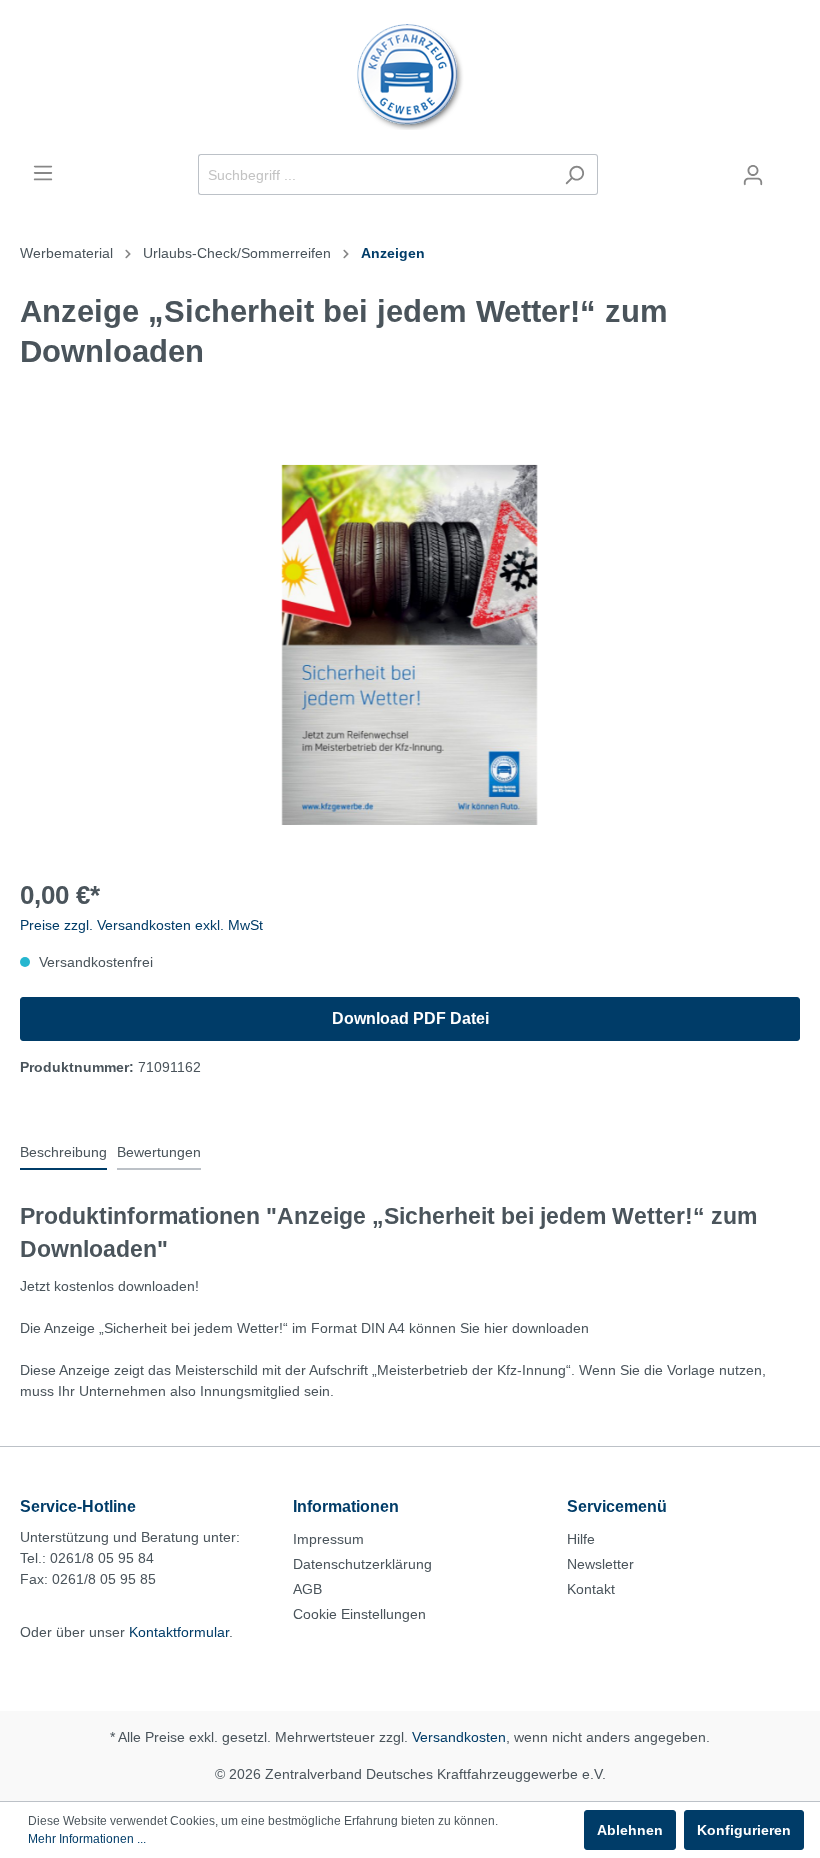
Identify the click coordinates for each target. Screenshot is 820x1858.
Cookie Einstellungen (359, 1614)
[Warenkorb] (788, 167)
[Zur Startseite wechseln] (410, 77)
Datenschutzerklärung (362, 1564)
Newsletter (600, 1564)
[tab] (63, 1152)
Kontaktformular (179, 1632)
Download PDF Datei (410, 1018)
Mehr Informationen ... (87, 1839)
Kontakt (591, 1589)
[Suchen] (574, 174)
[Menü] (43, 173)
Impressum (328, 1539)
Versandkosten (459, 1737)
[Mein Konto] (753, 175)
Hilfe (581, 1539)
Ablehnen (630, 1830)
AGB (307, 1589)
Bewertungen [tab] (159, 1152)
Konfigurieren (744, 1830)
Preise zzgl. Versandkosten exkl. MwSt (141, 925)
